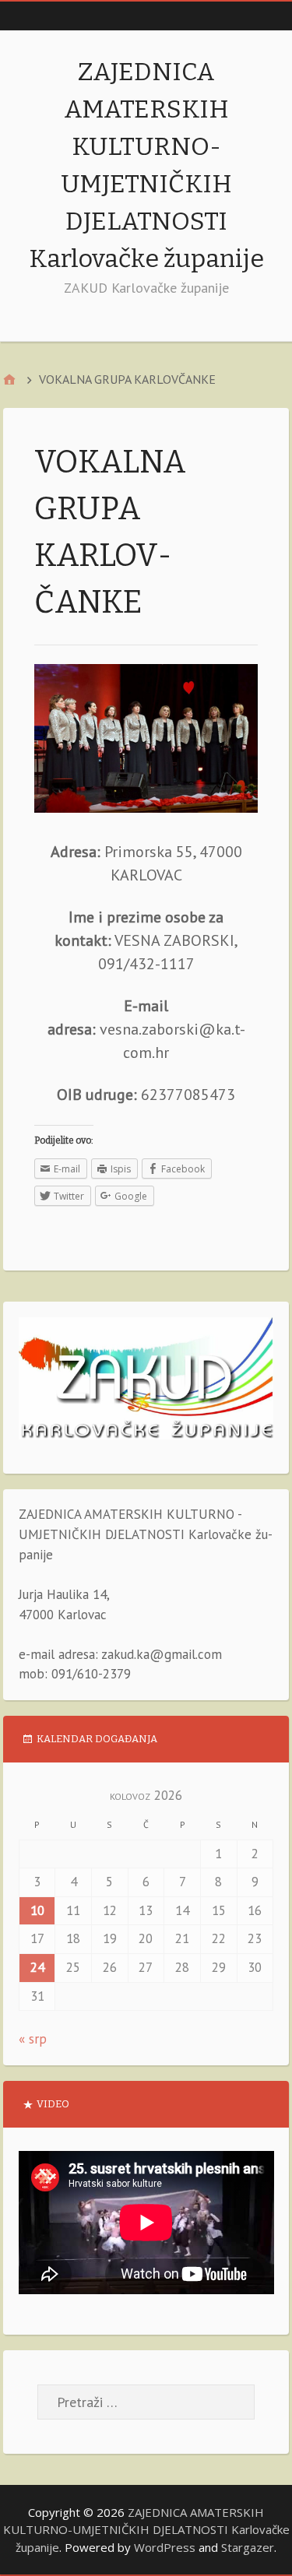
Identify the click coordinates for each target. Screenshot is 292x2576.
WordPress (165, 2547)
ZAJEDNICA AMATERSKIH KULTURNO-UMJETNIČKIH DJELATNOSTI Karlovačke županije (146, 2530)
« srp (33, 2039)
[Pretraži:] (146, 2402)
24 (37, 1967)
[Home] (9, 380)
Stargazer (248, 2547)
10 (37, 1910)
